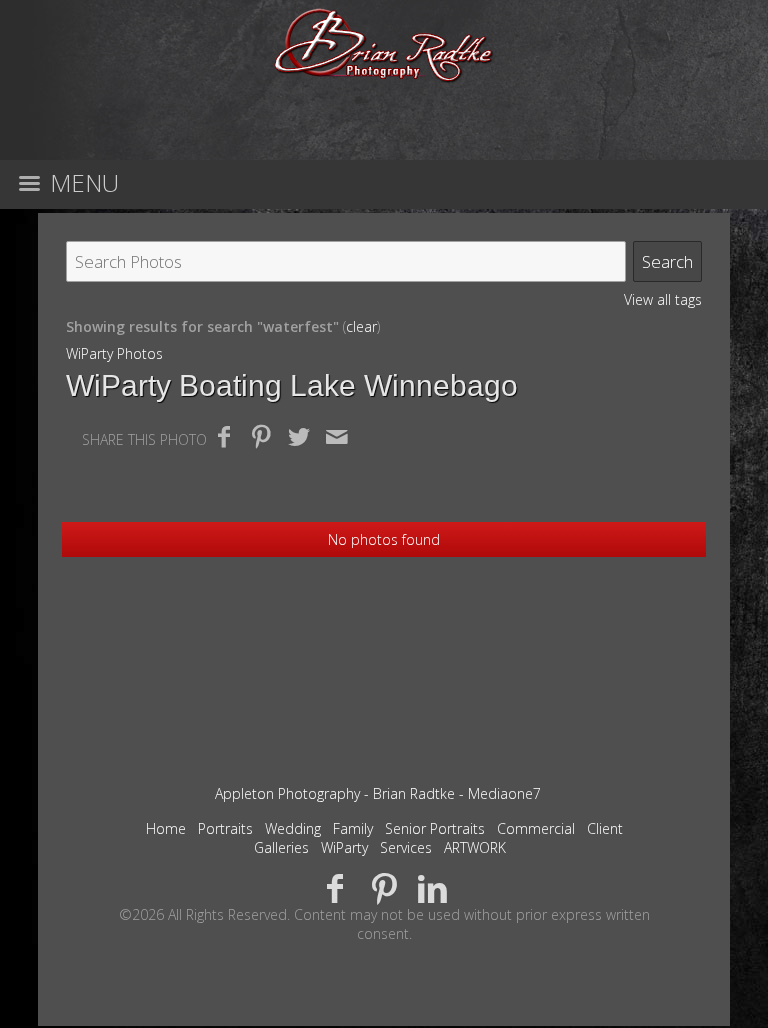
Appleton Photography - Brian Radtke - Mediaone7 (378, 793)
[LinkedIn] (432, 887)
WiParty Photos (114, 353)
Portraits (225, 828)
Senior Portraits (435, 828)
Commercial (536, 828)
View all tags (663, 299)
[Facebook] (335, 887)
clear (361, 326)
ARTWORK (475, 847)
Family (353, 828)
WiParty (344, 847)
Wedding (293, 828)
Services (406, 847)
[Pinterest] (384, 887)
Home (166, 828)
